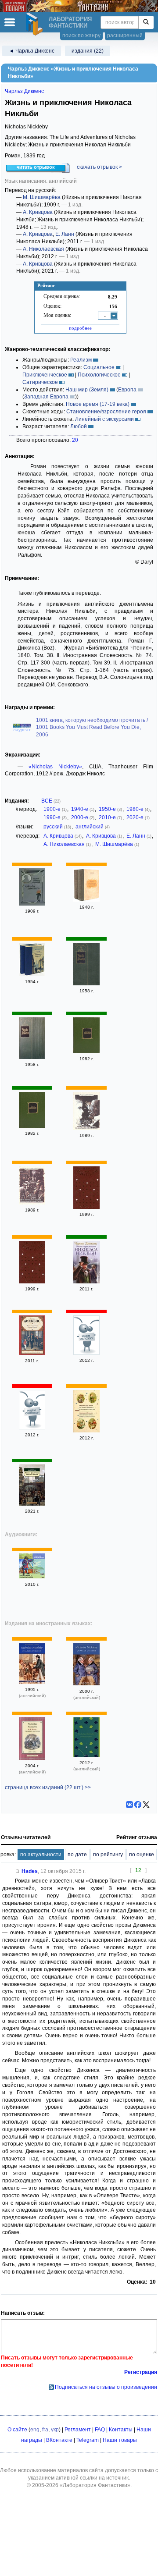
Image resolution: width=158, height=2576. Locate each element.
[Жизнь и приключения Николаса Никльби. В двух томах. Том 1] (86, 1128)
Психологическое (99, 375)
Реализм (81, 360)
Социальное (99, 367)
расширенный (125, 36)
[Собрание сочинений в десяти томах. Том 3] (32, 1126)
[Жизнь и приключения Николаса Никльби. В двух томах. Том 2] (32, 1203)
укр (55, 2430)
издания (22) (88, 51)
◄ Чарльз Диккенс (32, 51)
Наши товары (120, 2440)
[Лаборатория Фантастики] (36, 24)
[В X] (146, 1805)
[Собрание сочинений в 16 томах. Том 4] (86, 1353)
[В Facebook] (138, 1805)
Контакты (121, 2430)
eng (35, 2430)
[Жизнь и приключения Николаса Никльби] (86, 1282)
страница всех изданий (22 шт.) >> (48, 1787)
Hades (30, 1871)
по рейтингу (108, 1855)
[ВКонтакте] (129, 1805)
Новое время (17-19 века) (98, 404)
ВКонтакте (59, 2440)
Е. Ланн (65, 234)
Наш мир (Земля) (87, 390)
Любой (79, 426)
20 (75, 440)
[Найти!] (146, 22)
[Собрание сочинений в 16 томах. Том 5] (32, 1428)
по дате (77, 1855)
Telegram (88, 2440)
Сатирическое (40, 382)
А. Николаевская (43, 249)
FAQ (100, 2430)
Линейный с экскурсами (104, 419)
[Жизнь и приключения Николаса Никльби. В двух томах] (86, 900)
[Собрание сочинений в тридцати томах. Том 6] (86, 984)
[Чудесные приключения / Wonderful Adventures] (32, 1577)
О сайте (17, 2430)
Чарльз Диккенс (24, 91)
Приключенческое (45, 375)
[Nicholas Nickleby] (32, 1682)
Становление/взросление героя (106, 412)
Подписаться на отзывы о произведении (106, 2387)
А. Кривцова (38, 212)
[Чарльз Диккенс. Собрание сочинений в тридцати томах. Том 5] (32, 1057)
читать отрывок (36, 167)
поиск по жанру (81, 36)
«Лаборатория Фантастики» (95, 2485)
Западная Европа (46, 397)
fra (45, 2430)
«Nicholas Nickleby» (55, 767)
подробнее (80, 328)
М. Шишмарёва (42, 197)
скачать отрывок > (99, 167)
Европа (127, 390)
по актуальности (41, 1855)
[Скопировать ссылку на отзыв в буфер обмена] (18, 1871)
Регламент (78, 2430)
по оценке (142, 1855)
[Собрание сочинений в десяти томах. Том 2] (86, 1052)
